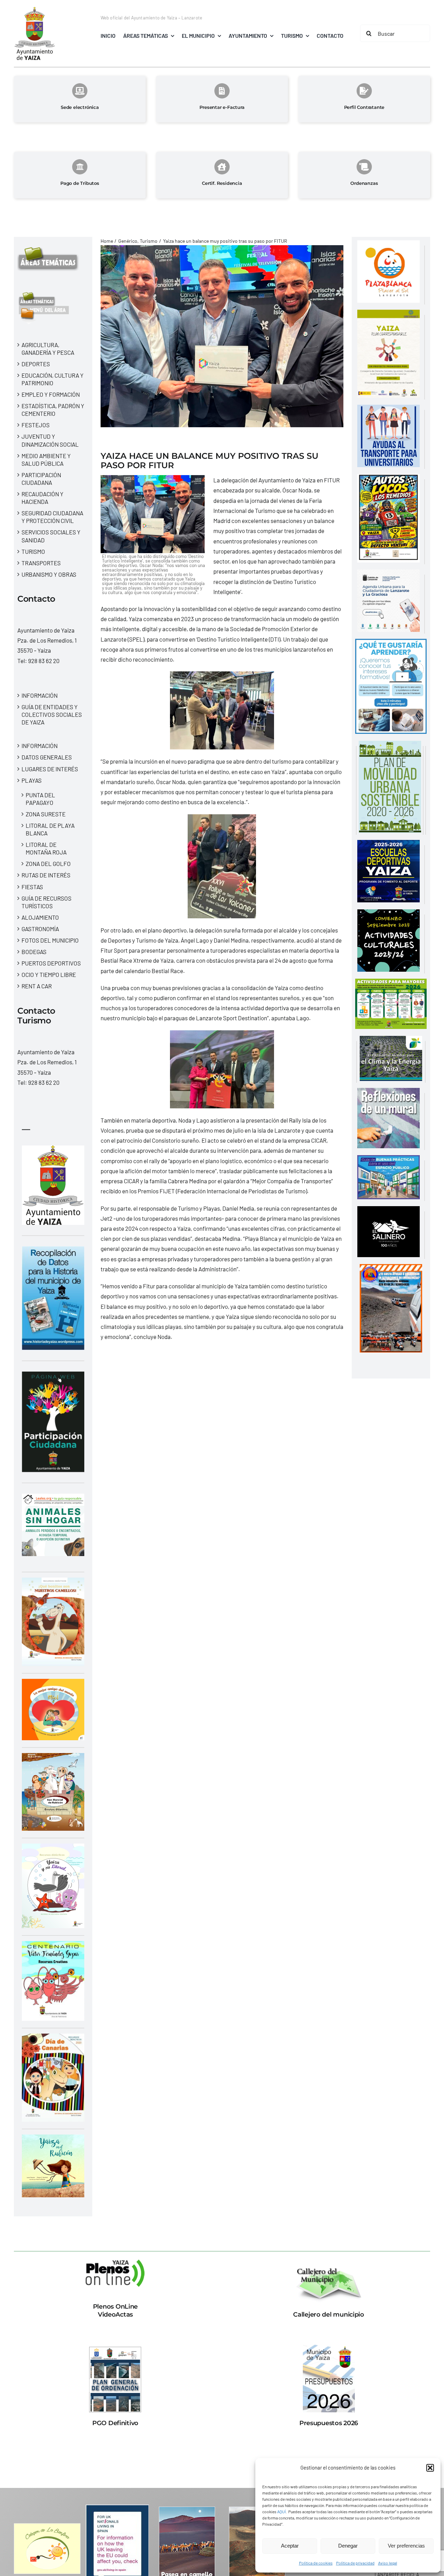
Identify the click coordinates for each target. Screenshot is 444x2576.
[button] (430, 2468)
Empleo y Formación (51, 394)
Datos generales (47, 757)
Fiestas (32, 887)
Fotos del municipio (50, 940)
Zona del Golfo (48, 864)
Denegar (348, 2546)
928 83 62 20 (44, 661)
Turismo (33, 551)
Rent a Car (37, 986)
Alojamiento (40, 917)
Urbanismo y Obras (49, 574)
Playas (32, 780)
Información (40, 695)
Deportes (36, 364)
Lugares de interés (50, 769)
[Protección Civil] (391, 1269)
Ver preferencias (406, 2546)
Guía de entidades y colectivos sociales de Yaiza (52, 714)
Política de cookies (316, 2563)
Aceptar (290, 2546)
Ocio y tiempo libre (49, 974)
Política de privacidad (355, 2563)
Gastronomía (40, 929)
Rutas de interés (46, 875)
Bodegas (34, 952)
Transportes (41, 563)
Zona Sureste (46, 814)
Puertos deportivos (51, 963)
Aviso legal (388, 2563)
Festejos (36, 425)
